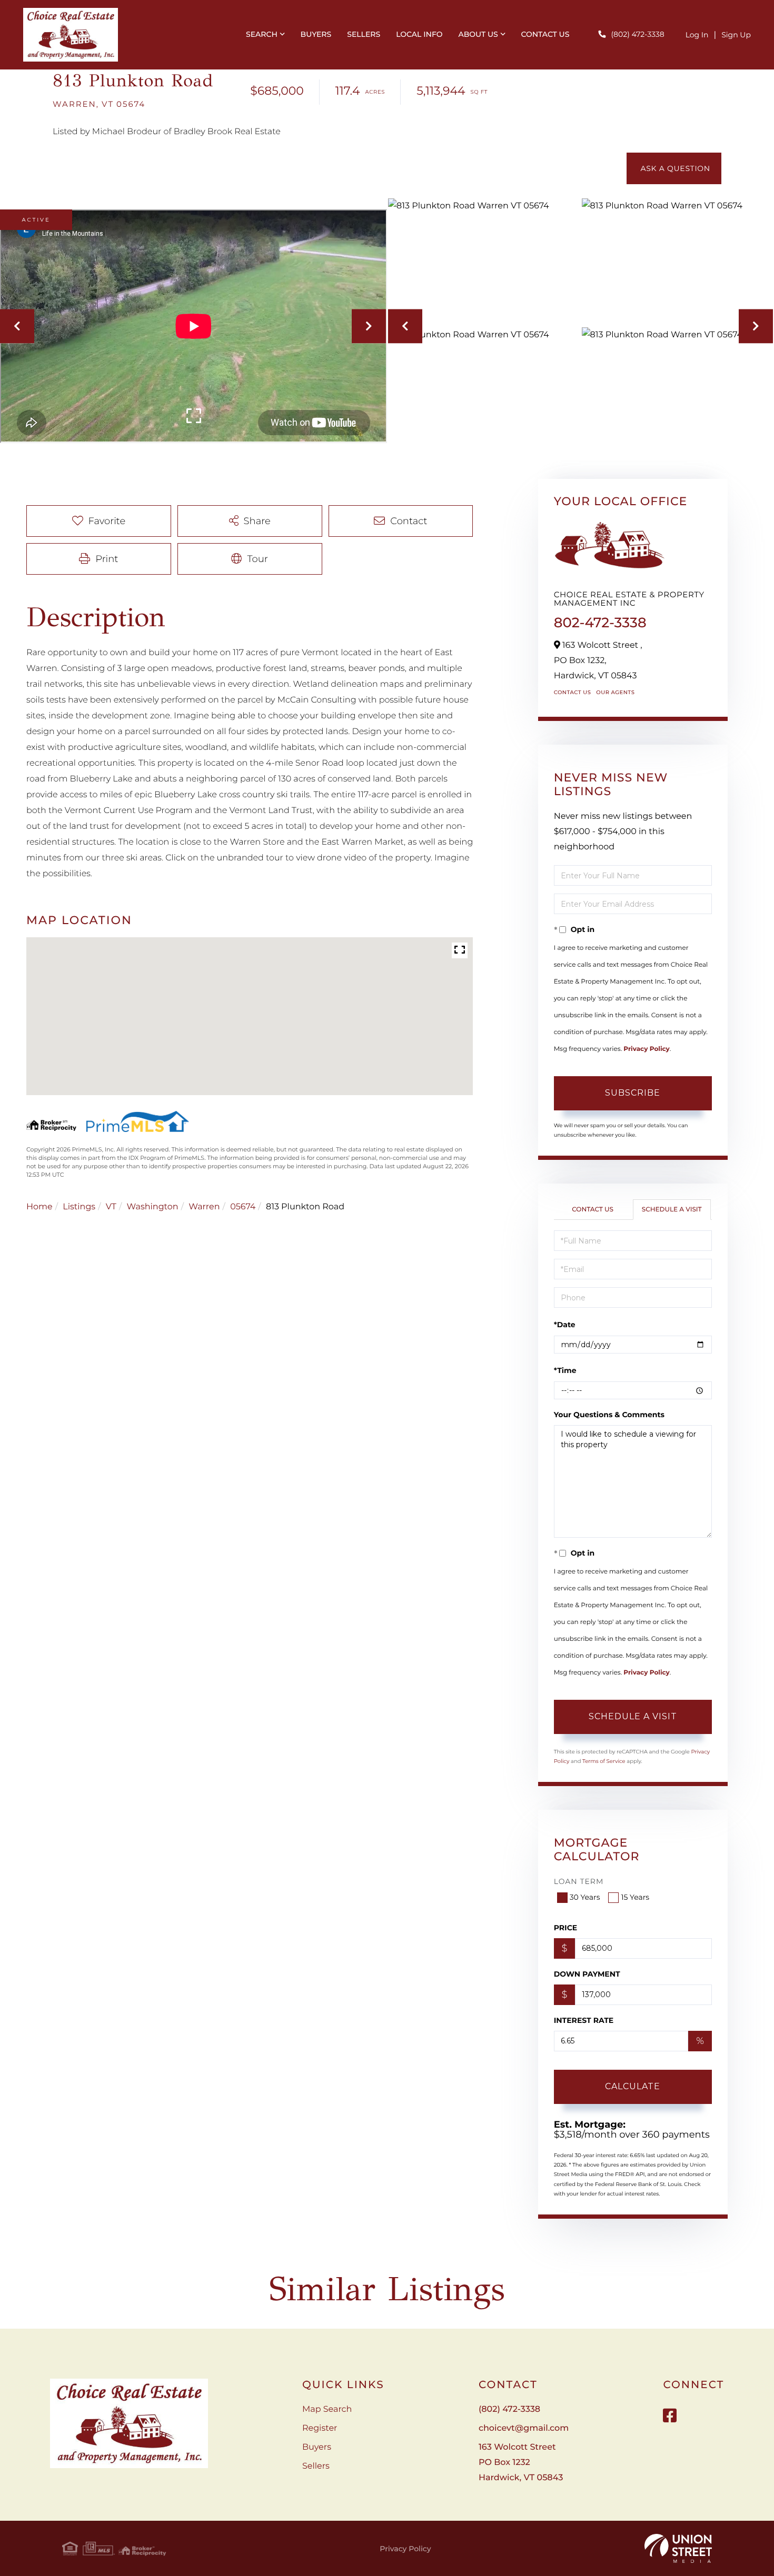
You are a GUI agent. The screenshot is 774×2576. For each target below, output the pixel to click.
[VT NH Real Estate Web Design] (678, 2549)
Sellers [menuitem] (364, 34)
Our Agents (615, 692)
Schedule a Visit (672, 1210)
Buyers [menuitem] (316, 34)
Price (566, 1928)
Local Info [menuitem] (419, 34)
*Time (565, 1370)
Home (39, 1207)
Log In (697, 35)
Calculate (633, 2086)
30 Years (585, 1897)
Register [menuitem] (320, 2428)
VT (111, 1207)
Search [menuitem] (262, 34)
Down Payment (587, 1974)
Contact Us (573, 692)
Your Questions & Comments (609, 1415)
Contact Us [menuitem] (545, 34)
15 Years (635, 1897)
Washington (153, 1207)
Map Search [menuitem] (327, 2409)
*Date (565, 1325)
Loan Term (579, 1881)
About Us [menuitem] (478, 34)
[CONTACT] (674, 168)
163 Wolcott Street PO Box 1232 (521, 2463)
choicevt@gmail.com (524, 2428)
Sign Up (736, 35)
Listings (79, 1207)
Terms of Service (604, 1761)
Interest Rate (584, 2020)
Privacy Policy (646, 1049)
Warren (204, 1207)
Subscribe (633, 1093)
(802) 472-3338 (637, 34)
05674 (243, 1207)
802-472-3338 (600, 623)
